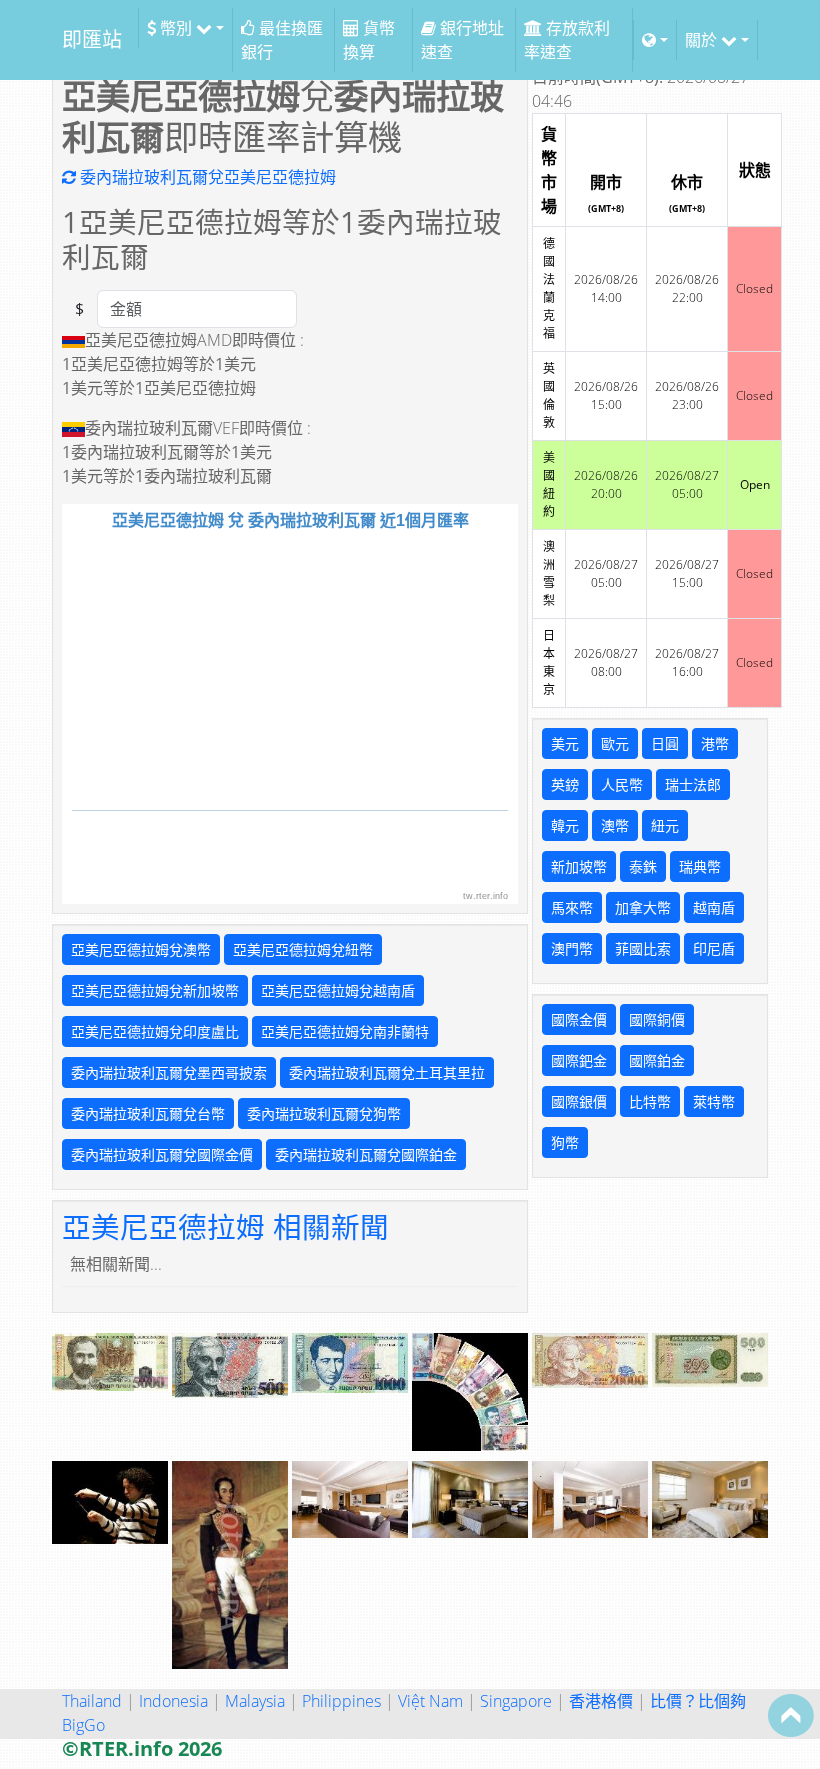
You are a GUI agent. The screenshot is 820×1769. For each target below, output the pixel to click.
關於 (703, 40)
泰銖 (643, 866)
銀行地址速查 (462, 40)
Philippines (341, 1701)
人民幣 (622, 784)
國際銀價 (579, 1101)
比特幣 (650, 1101)
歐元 (615, 743)
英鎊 (565, 784)
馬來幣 (572, 907)
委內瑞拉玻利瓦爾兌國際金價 (162, 1154)
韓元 (565, 825)
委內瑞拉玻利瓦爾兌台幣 (148, 1113)
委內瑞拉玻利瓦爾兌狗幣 (324, 1113)
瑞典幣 (700, 866)
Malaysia (255, 1701)
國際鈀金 (579, 1060)
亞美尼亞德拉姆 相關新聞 (225, 1226)
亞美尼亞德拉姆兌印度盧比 (155, 1031)
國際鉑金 (657, 1060)
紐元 (665, 825)
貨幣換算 (369, 40)
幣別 (176, 28)
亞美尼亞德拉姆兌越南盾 (338, 990)
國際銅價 (657, 1019)
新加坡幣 (579, 866)
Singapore (516, 1701)
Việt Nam (430, 1701)
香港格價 (601, 1701)
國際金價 (579, 1019)
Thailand (92, 1701)
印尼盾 (714, 948)
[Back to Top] (791, 1715)
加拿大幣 (643, 907)
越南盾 (714, 907)
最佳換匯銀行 (282, 40)
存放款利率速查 (567, 40)
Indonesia (173, 1701)
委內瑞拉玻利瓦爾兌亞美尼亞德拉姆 (206, 177)
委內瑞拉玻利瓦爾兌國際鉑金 (366, 1154)
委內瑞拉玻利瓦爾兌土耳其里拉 (387, 1072)
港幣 (715, 743)
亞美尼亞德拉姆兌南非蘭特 (345, 1031)
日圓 (665, 743)
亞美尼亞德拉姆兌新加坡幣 (155, 990)
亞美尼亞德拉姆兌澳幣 (141, 949)
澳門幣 (572, 948)
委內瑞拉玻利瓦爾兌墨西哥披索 (169, 1072)
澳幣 (615, 825)
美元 (565, 743)
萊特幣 (714, 1101)
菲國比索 (643, 948)
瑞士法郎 (693, 784)
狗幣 (565, 1142)
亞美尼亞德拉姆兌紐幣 (303, 949)
